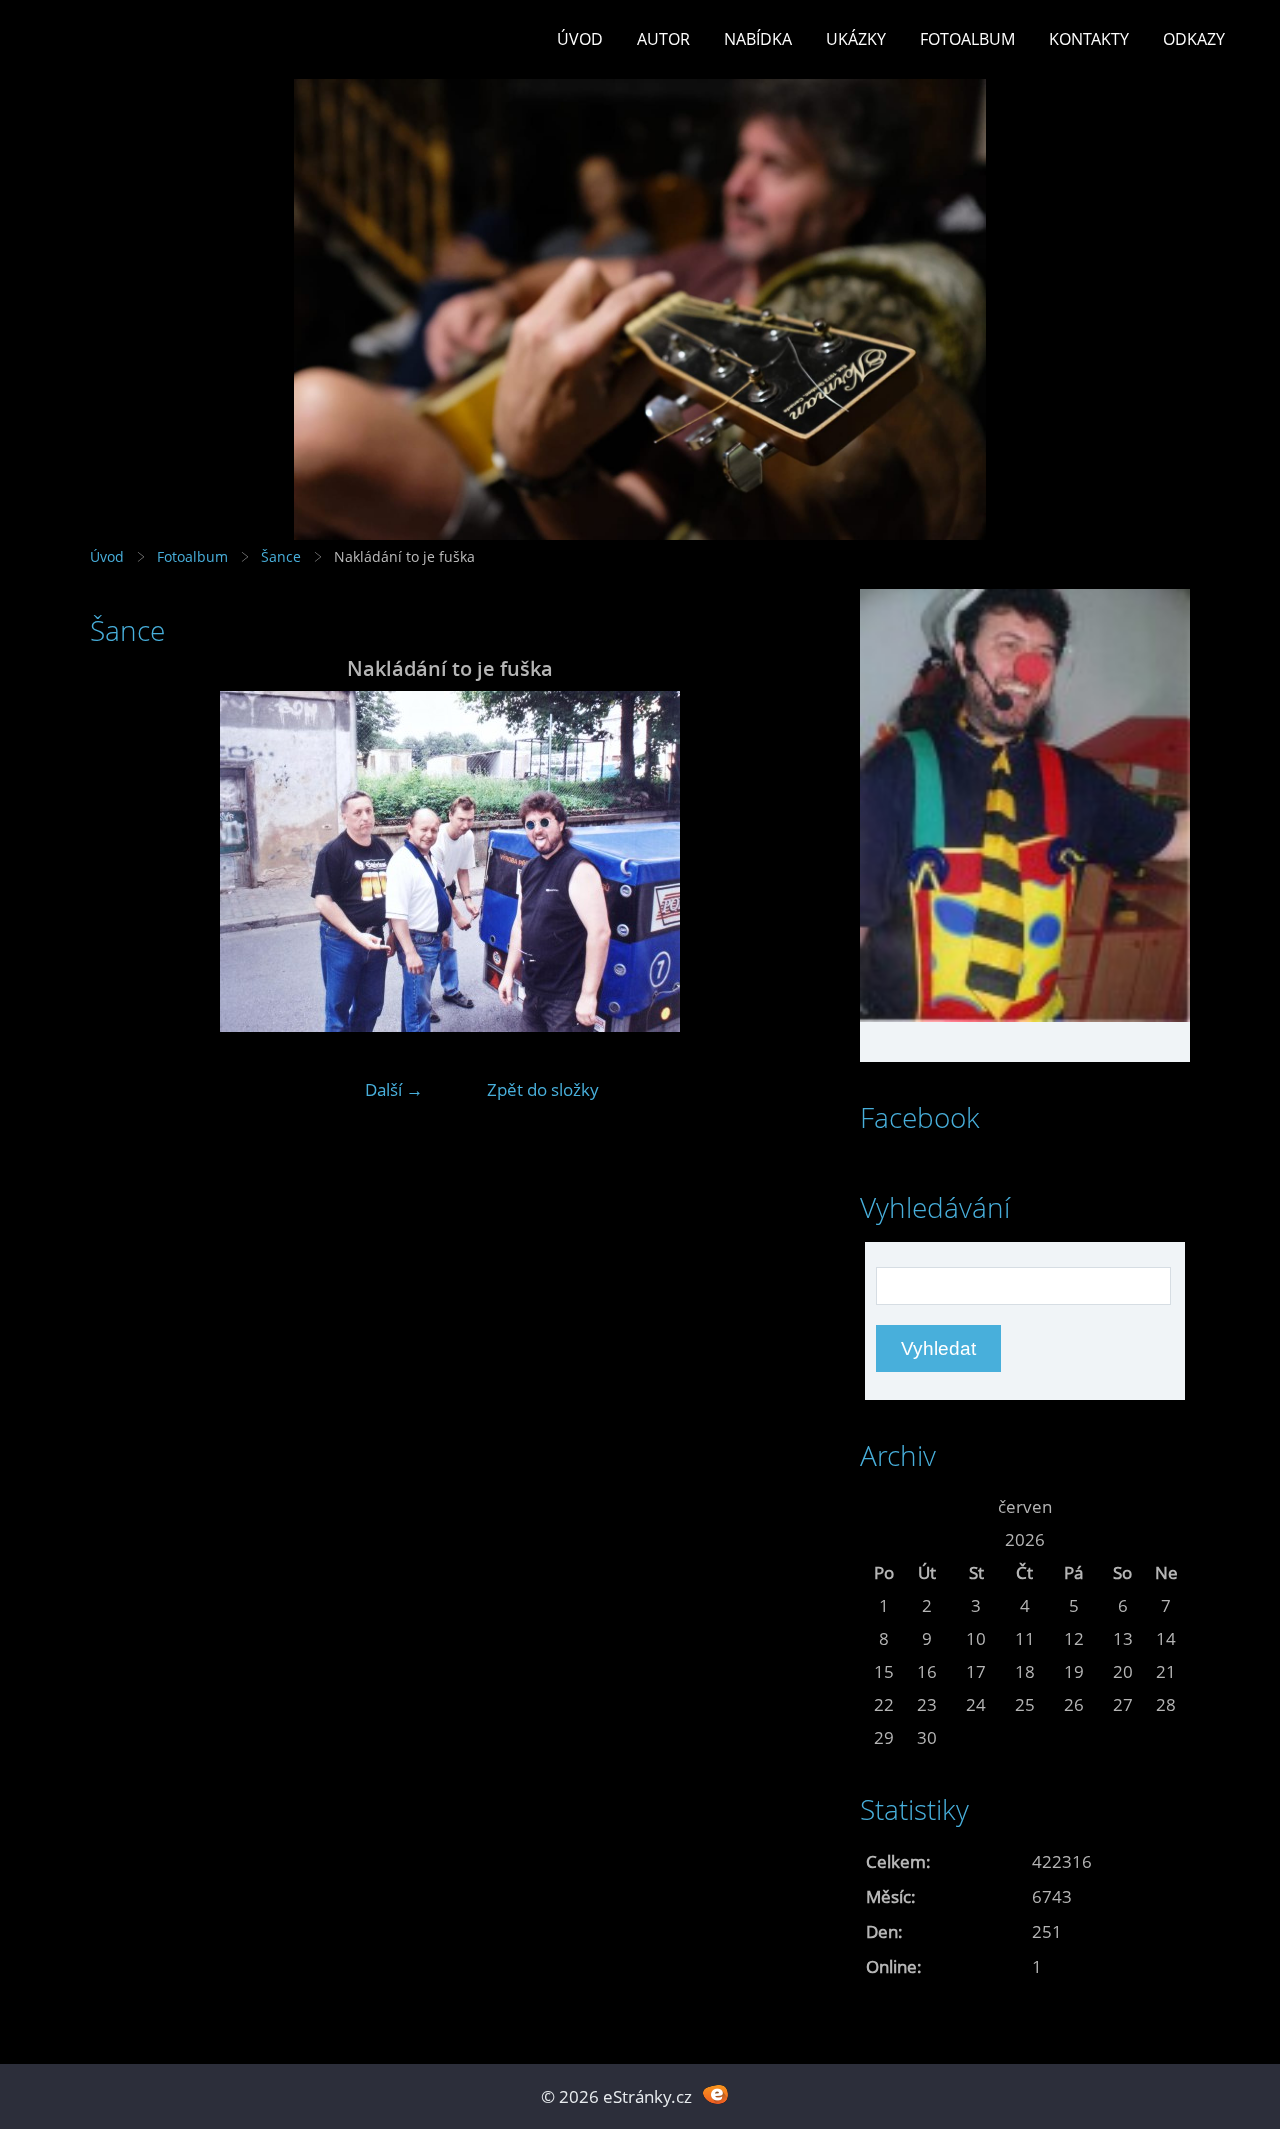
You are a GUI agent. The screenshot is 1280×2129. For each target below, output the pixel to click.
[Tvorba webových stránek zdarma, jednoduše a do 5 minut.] (715, 2094)
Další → (394, 1089)
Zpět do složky (543, 1089)
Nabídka (758, 39)
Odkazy (1194, 39)
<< (884, 1506)
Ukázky (856, 39)
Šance (281, 556)
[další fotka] (777, 861)
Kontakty (1089, 39)
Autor (663, 39)
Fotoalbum (967, 39)
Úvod (580, 39)
